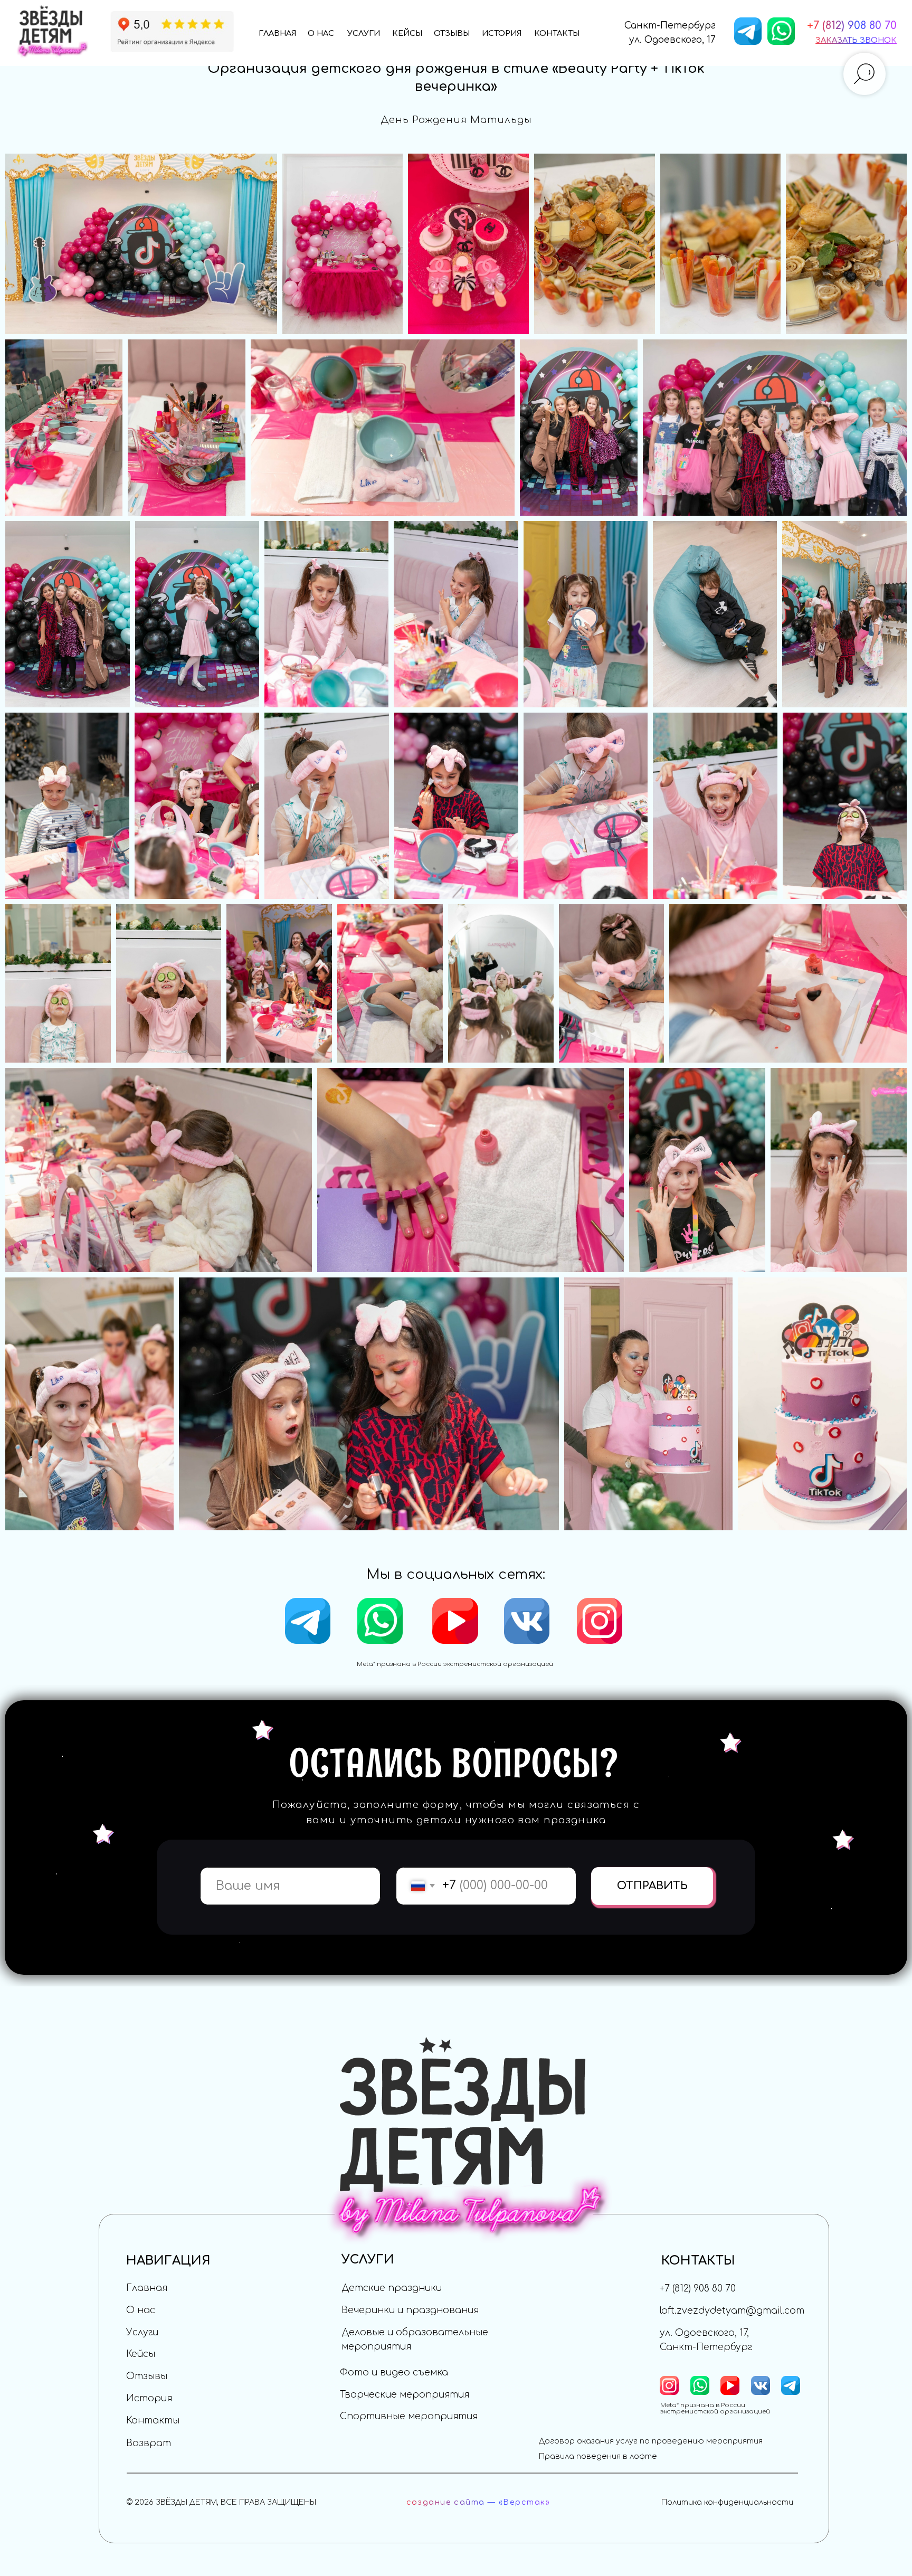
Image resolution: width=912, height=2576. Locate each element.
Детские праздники (392, 2288)
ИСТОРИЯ (502, 33)
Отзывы (147, 2376)
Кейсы (141, 2354)
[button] (856, 40)
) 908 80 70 (869, 26)
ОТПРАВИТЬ (652, 1886)
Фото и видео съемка (394, 2373)
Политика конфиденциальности (727, 2502)
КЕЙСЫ (407, 33)
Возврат (149, 2443)
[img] (172, 31)
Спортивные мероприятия (409, 2416)
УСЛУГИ (364, 33)
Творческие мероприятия (405, 2395)
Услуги (142, 2332)
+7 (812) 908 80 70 (698, 2289)
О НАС (321, 33)
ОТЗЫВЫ (452, 33)
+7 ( (816, 26)
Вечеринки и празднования (410, 2310)
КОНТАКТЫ (557, 33)
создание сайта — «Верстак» (478, 2502)
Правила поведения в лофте (598, 2456)
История (149, 2398)
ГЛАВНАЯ (278, 33)
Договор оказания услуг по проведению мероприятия (651, 2441)
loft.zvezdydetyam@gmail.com (732, 2311)
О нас (141, 2310)
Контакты (153, 2421)
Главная (147, 2288)
